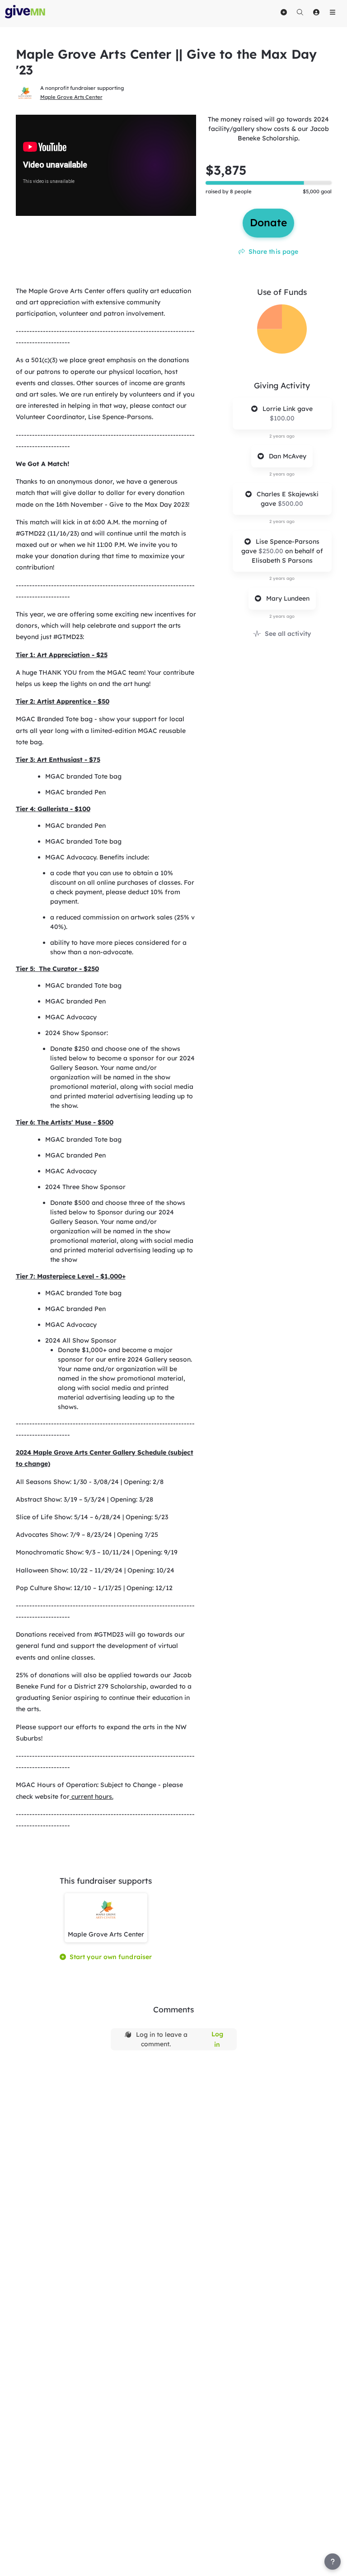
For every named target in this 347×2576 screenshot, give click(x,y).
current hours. (91, 1797)
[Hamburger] (333, 12)
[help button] (333, 2562)
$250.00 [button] (272, 551)
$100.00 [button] (282, 418)
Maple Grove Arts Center (71, 97)
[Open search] (300, 12)
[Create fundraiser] (284, 12)
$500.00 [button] (291, 504)
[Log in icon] (316, 12)
